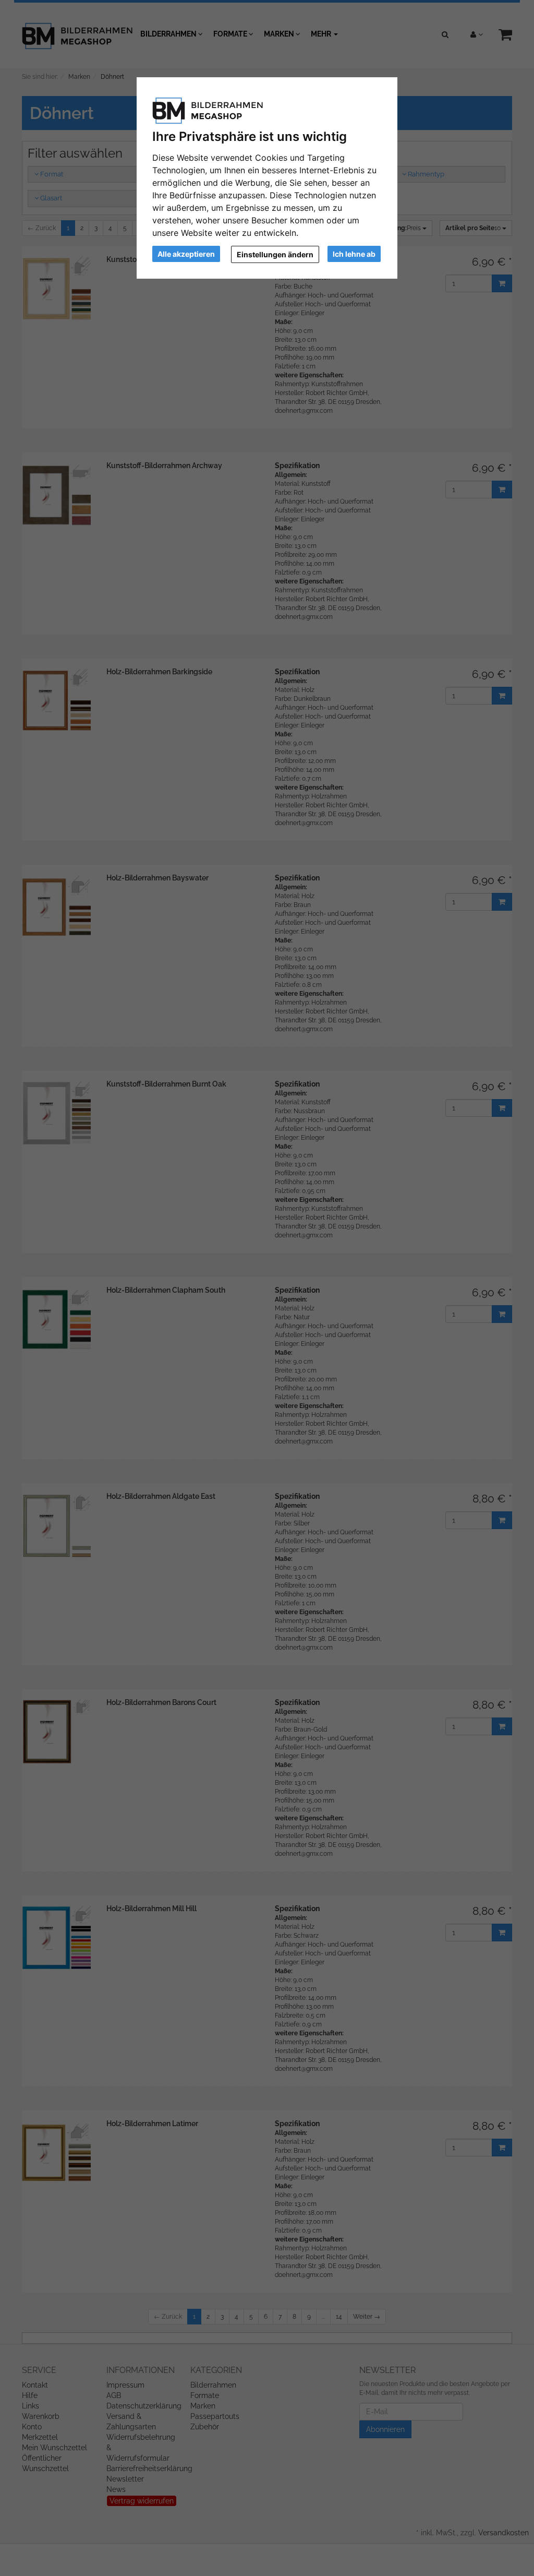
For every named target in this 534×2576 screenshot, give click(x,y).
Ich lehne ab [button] (354, 254)
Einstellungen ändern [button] (275, 254)
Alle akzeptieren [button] (186, 254)
